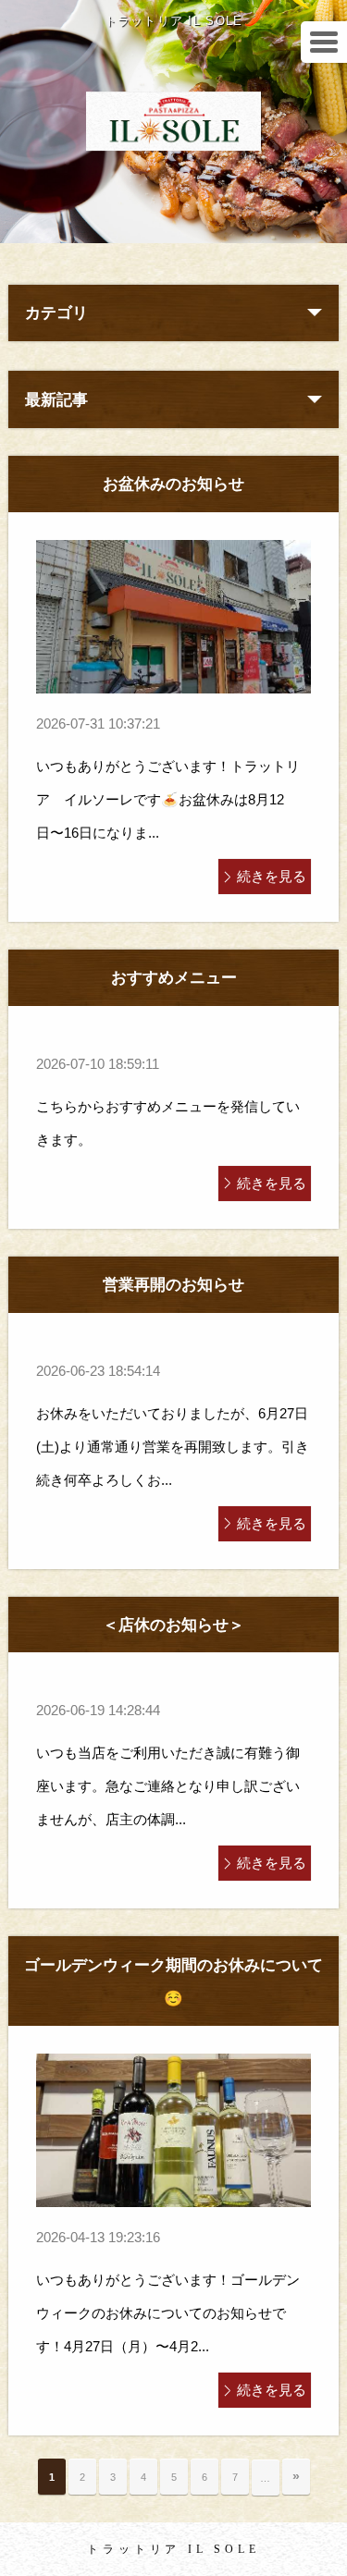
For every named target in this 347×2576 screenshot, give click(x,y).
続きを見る (272, 876)
